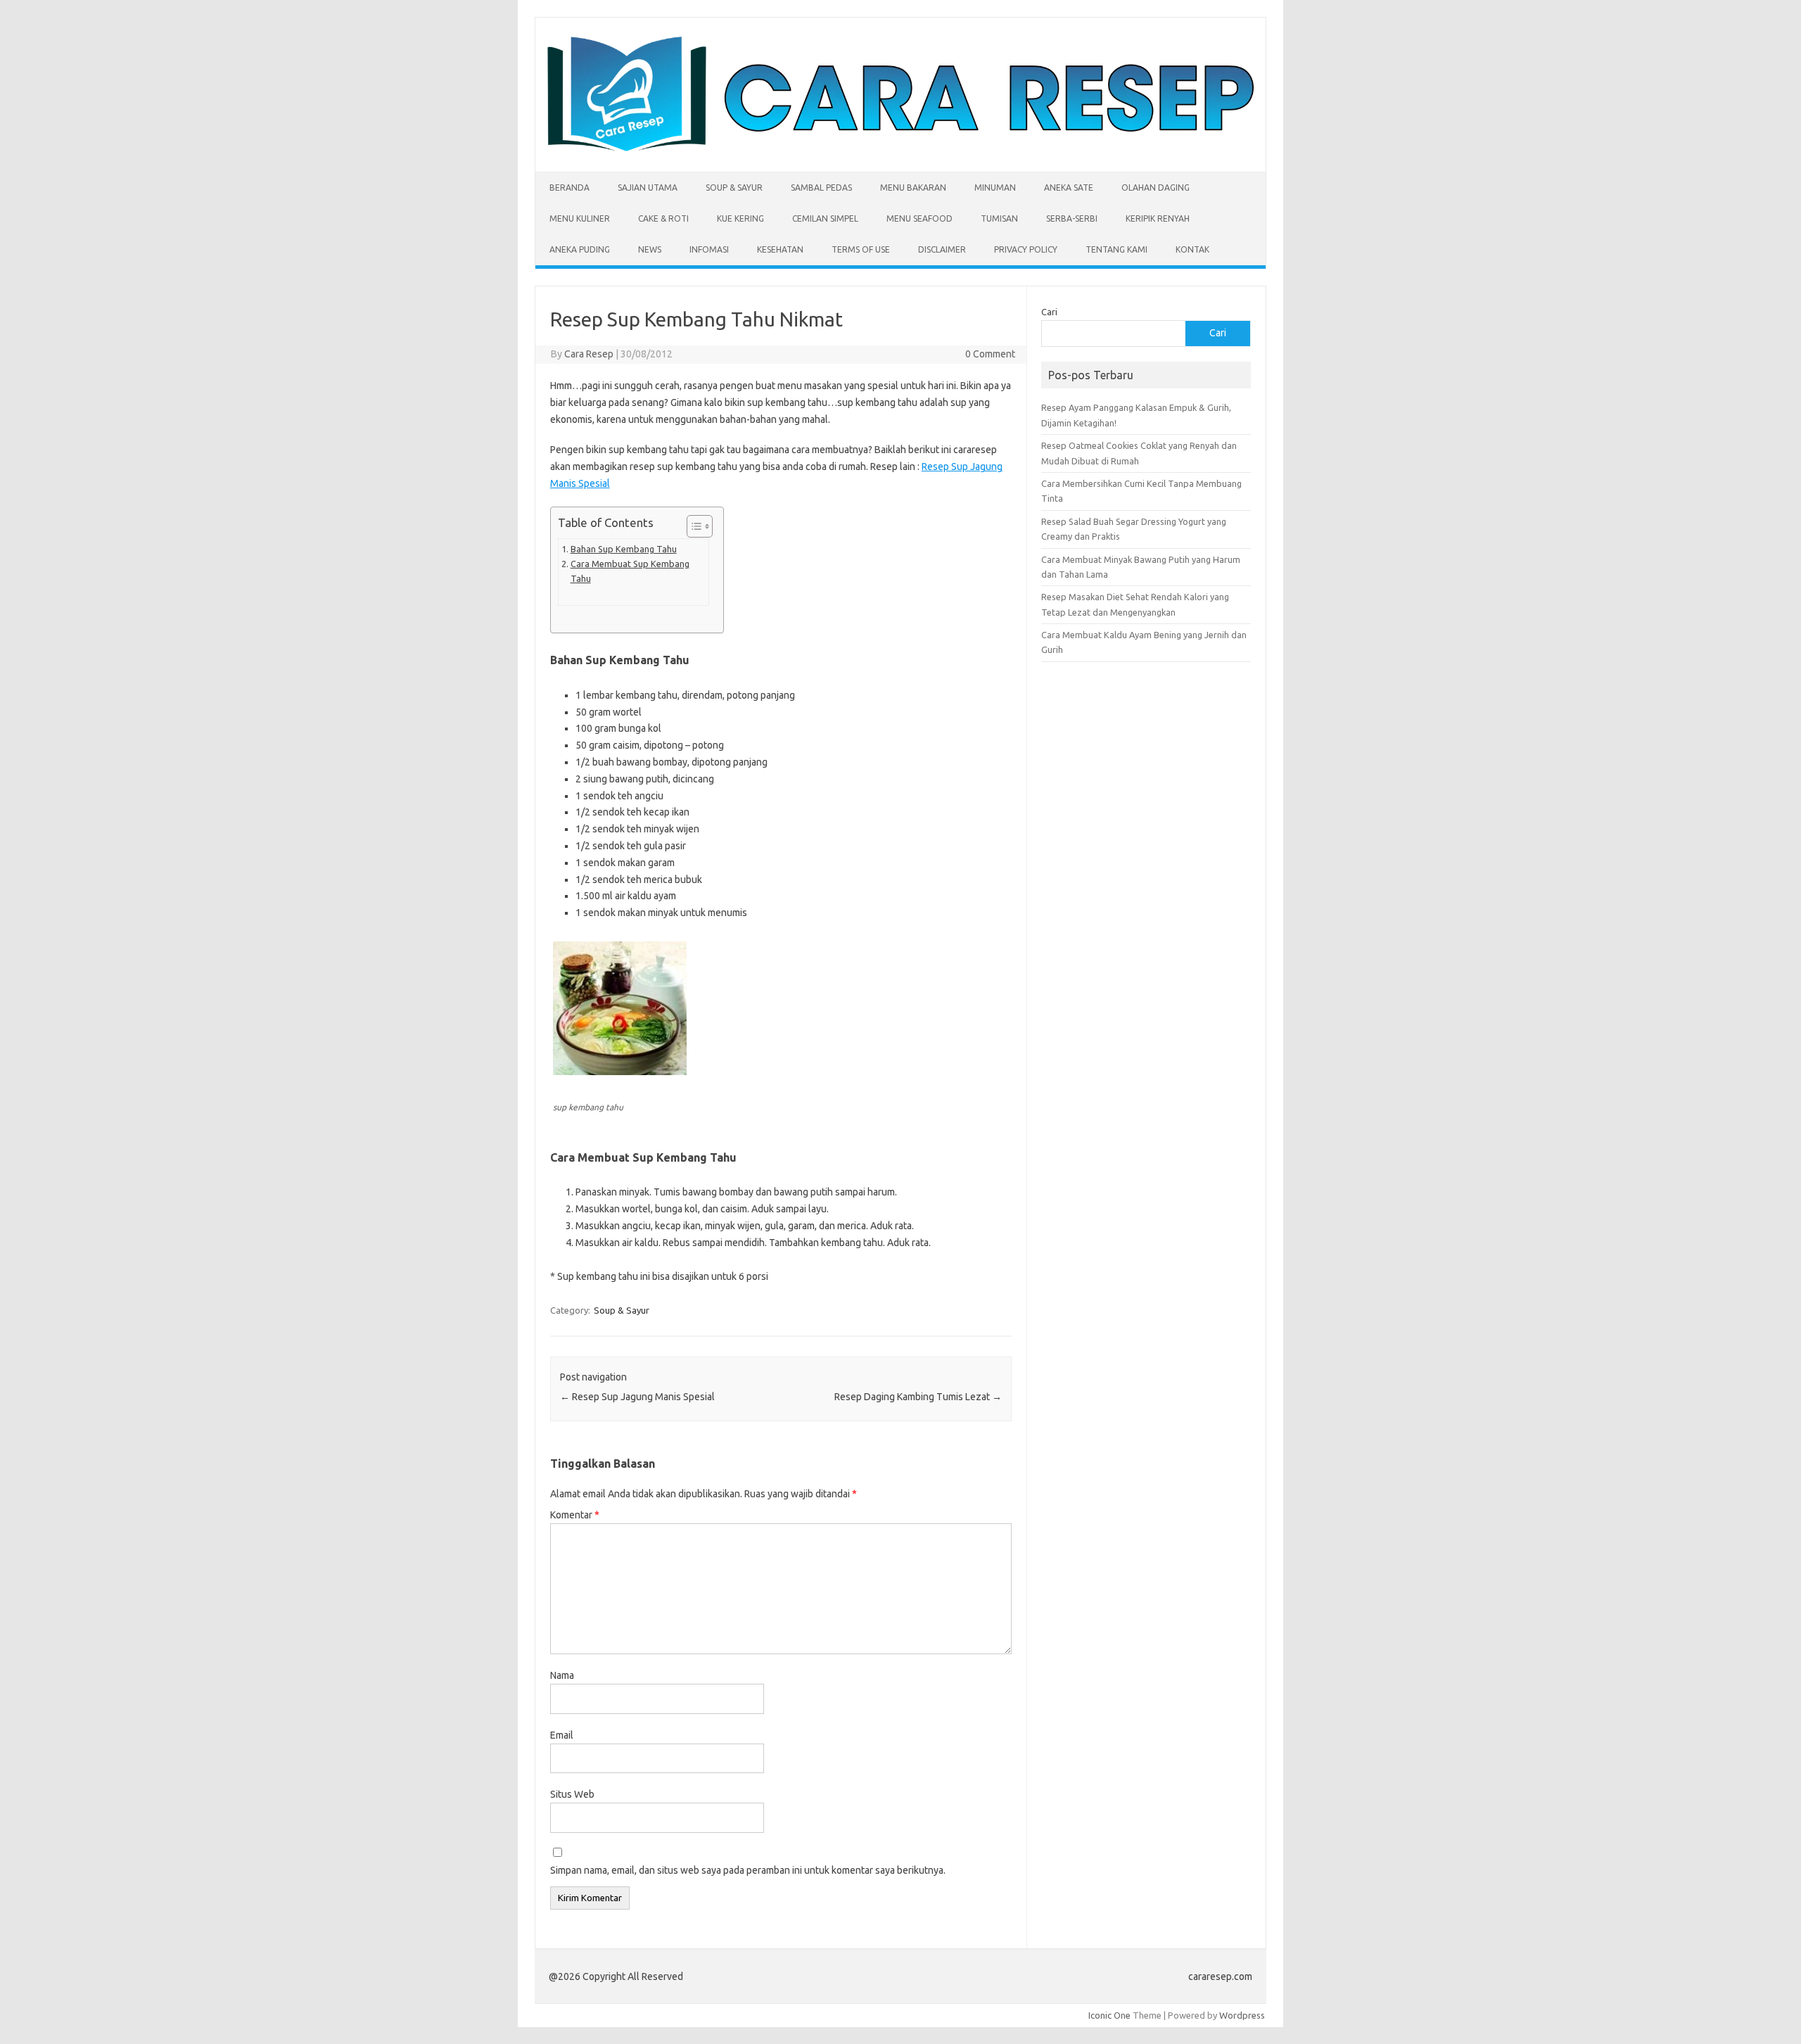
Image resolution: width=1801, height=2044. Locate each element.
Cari (1049, 312)
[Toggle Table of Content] (693, 526)
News (650, 249)
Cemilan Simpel (825, 218)
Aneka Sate (1069, 188)
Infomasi (709, 249)
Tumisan (999, 218)
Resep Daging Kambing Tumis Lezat (918, 1397)
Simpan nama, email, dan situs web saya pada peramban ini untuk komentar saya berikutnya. (748, 1870)
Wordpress (1242, 2015)
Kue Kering (740, 218)
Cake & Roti (663, 218)
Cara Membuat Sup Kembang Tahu (630, 571)
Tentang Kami (1116, 249)
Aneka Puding (580, 249)
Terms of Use (861, 249)
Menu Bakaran (913, 188)
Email (562, 1735)
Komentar (575, 1515)
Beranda (569, 188)
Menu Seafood (919, 218)
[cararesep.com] (900, 148)
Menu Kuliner (580, 218)
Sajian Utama (648, 188)
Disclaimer (942, 249)
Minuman (995, 188)
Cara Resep (589, 354)
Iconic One (1109, 2015)
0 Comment (990, 354)
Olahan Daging (1156, 188)
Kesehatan (780, 249)
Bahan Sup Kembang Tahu (624, 549)
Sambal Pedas (821, 188)
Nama (562, 1675)
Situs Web (572, 1794)
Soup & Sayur (734, 188)
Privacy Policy (1026, 249)
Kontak (1192, 249)
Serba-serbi (1072, 218)
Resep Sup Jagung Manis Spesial (637, 1397)
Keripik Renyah (1158, 218)
